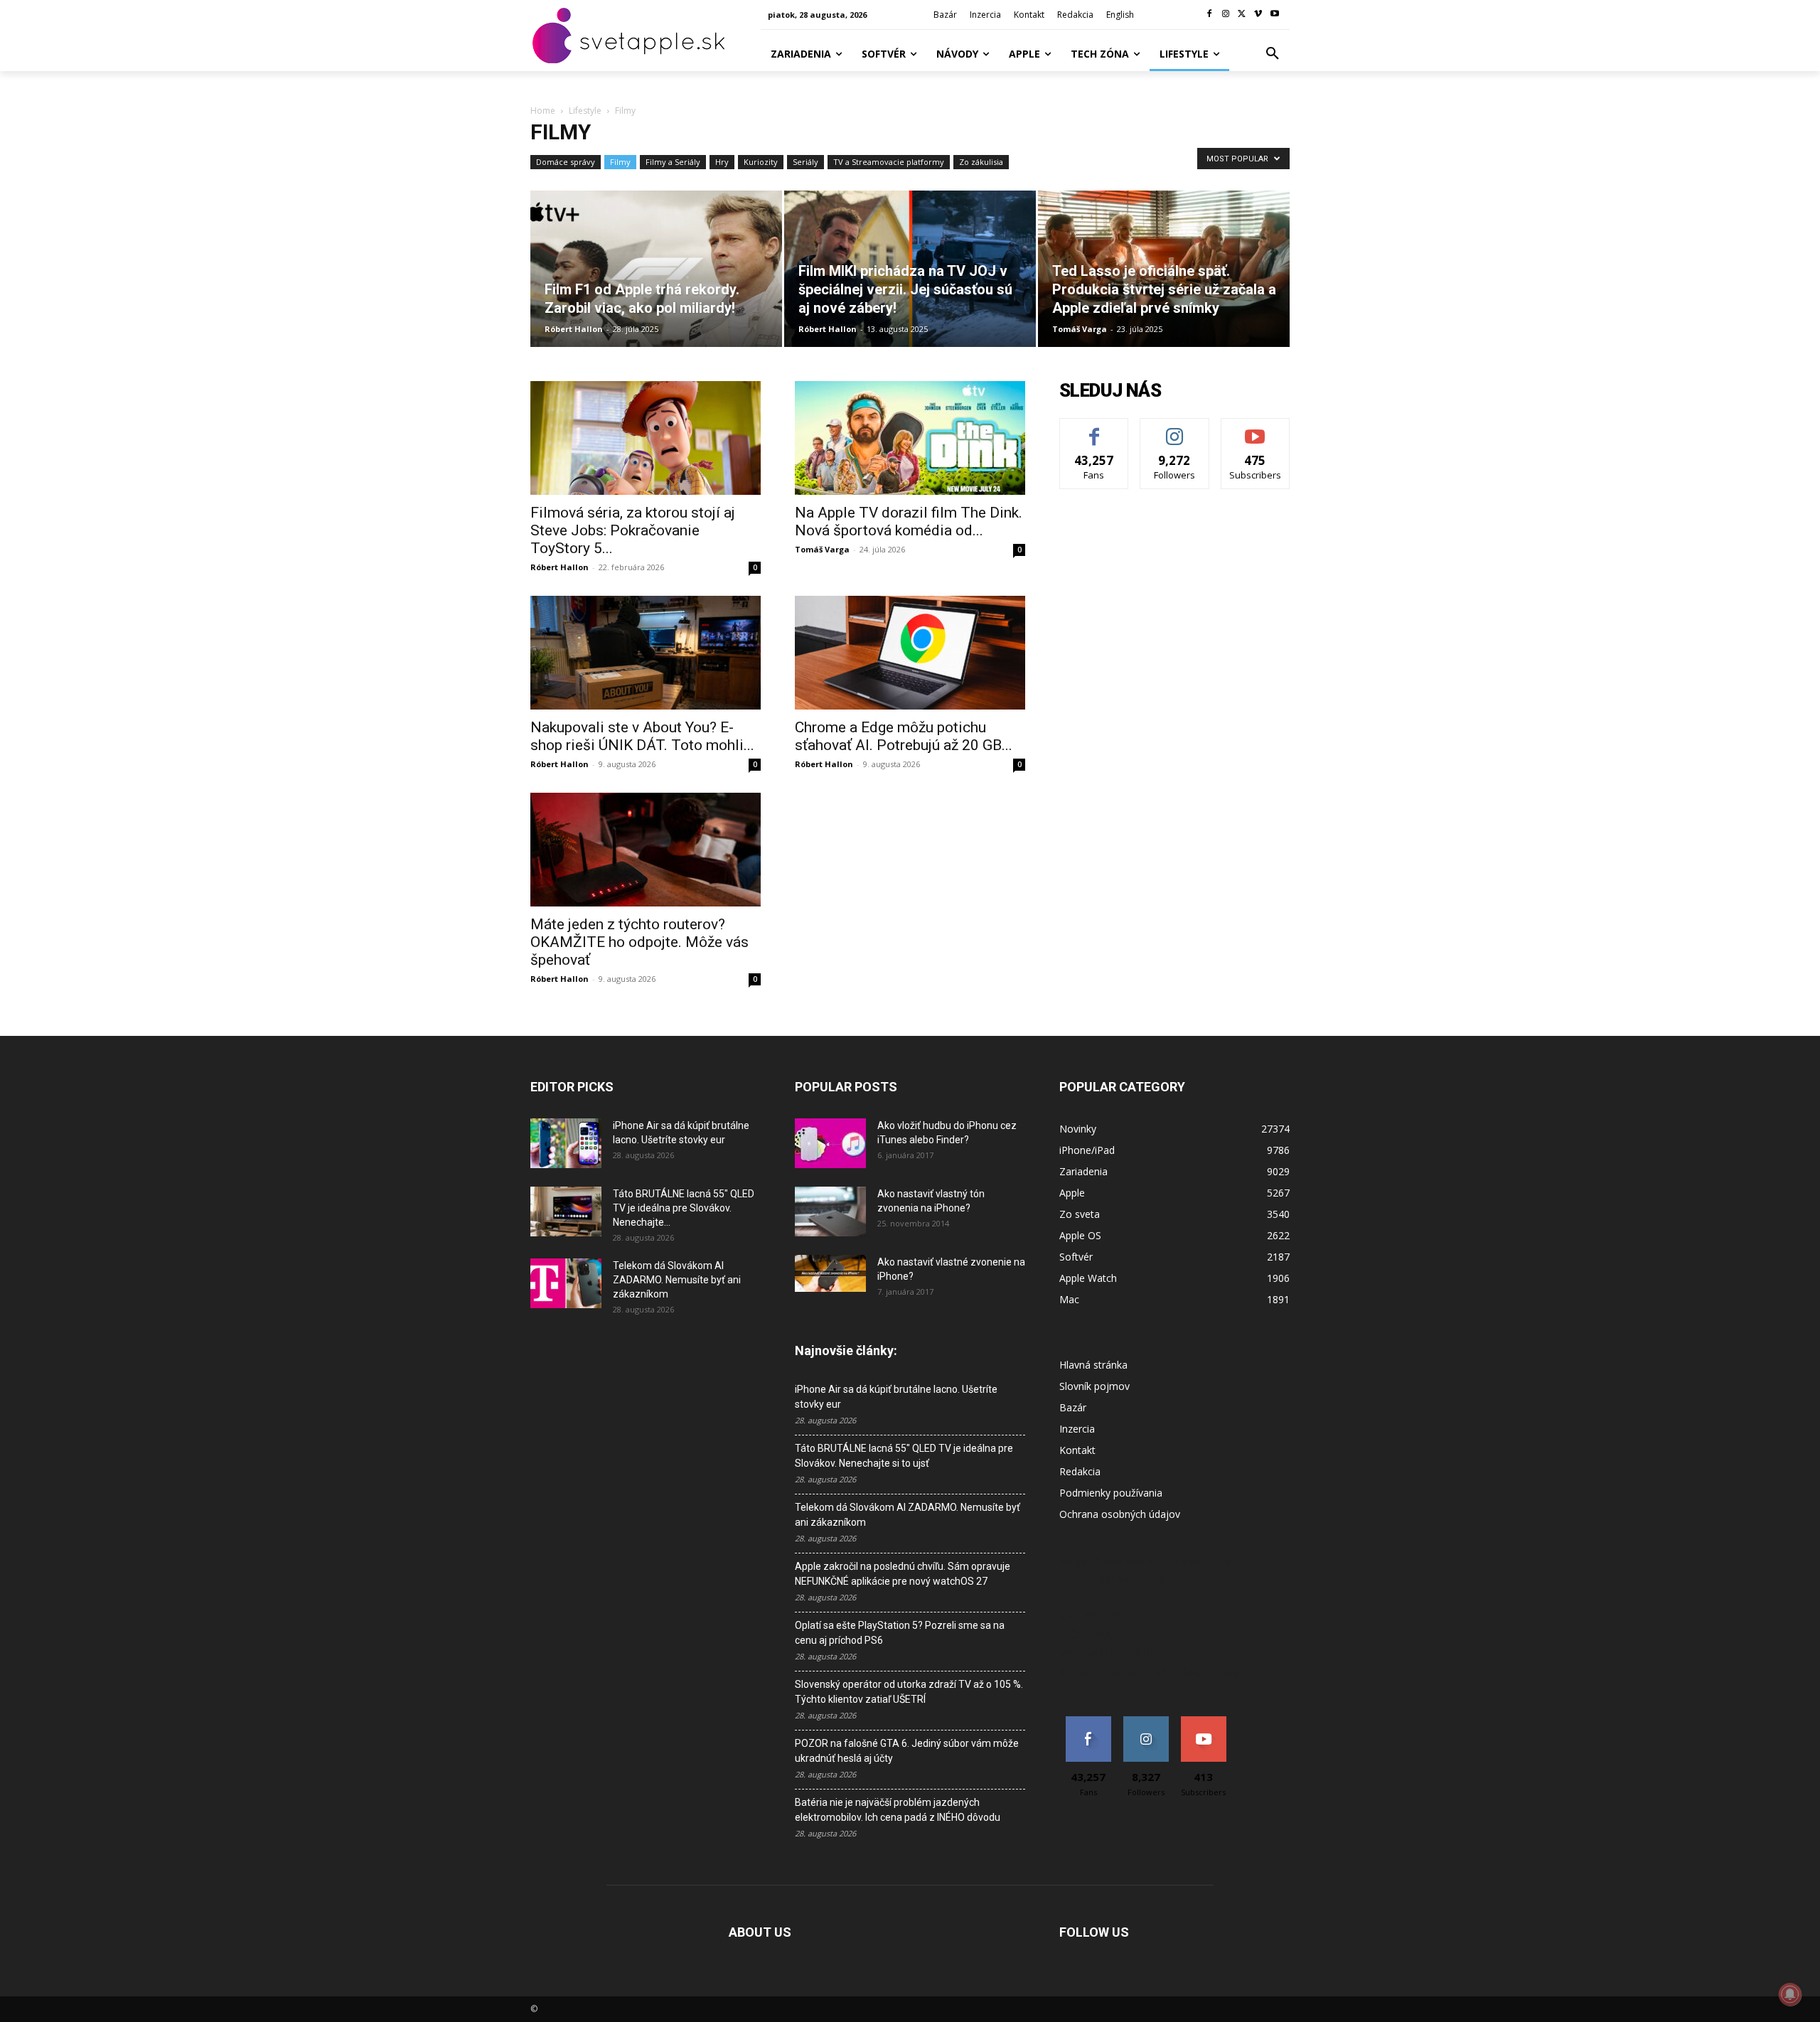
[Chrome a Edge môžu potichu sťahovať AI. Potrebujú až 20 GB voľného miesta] (910, 653)
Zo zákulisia (981, 162)
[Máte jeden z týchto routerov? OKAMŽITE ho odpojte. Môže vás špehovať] (646, 850)
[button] (1273, 54)
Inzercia (1077, 1429)
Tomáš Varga (1080, 329)
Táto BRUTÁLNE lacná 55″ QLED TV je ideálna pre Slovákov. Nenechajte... (684, 1208)
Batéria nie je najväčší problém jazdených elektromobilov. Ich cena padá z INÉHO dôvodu (898, 1810)
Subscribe (1256, 429)
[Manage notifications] (1790, 1994)
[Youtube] (1274, 15)
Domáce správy (566, 162)
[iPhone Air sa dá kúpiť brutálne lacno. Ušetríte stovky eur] (566, 1143)
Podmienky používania (1111, 1493)
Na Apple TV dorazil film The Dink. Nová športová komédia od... (909, 521)
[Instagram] (1226, 15)
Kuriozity (761, 162)
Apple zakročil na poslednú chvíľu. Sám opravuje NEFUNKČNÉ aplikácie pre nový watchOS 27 (903, 1574)
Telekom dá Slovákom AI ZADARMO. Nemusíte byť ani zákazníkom (677, 1280)
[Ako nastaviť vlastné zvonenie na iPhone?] (830, 1273)
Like (1094, 429)
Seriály (805, 162)
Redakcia (1080, 1471)
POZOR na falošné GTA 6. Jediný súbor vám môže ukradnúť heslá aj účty (907, 1751)
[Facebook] (1210, 15)
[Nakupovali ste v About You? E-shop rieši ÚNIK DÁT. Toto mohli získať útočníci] (646, 653)
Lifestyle (585, 111)
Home (543, 111)
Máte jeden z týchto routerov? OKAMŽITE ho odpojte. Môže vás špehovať (639, 942)
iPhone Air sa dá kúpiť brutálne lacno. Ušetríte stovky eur (896, 1397)
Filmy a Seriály (673, 162)
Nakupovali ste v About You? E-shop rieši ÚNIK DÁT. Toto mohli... (642, 736)
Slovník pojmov (1094, 1386)
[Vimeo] (1258, 15)
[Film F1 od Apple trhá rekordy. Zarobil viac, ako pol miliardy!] (656, 269)
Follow (1175, 429)
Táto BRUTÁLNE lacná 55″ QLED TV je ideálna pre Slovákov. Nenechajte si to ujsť (904, 1456)
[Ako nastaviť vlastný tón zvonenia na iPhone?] (830, 1211)
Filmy (620, 162)
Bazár (1073, 1407)
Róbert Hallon (574, 329)
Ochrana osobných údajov (1120, 1514)
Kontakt (1077, 1450)
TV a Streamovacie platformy (889, 162)
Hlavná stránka (1093, 1365)
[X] (1242, 15)
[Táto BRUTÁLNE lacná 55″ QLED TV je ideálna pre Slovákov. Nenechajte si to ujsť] (566, 1211)
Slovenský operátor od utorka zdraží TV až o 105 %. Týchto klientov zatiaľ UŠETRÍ (909, 1692)
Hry (722, 162)
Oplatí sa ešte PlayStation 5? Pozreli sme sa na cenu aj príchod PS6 (900, 1633)
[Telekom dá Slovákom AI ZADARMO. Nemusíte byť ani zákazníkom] (566, 1283)
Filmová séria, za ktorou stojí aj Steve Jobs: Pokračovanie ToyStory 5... (633, 530)
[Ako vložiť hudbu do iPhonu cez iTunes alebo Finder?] (830, 1143)
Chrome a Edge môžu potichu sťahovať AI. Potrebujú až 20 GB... (904, 736)
